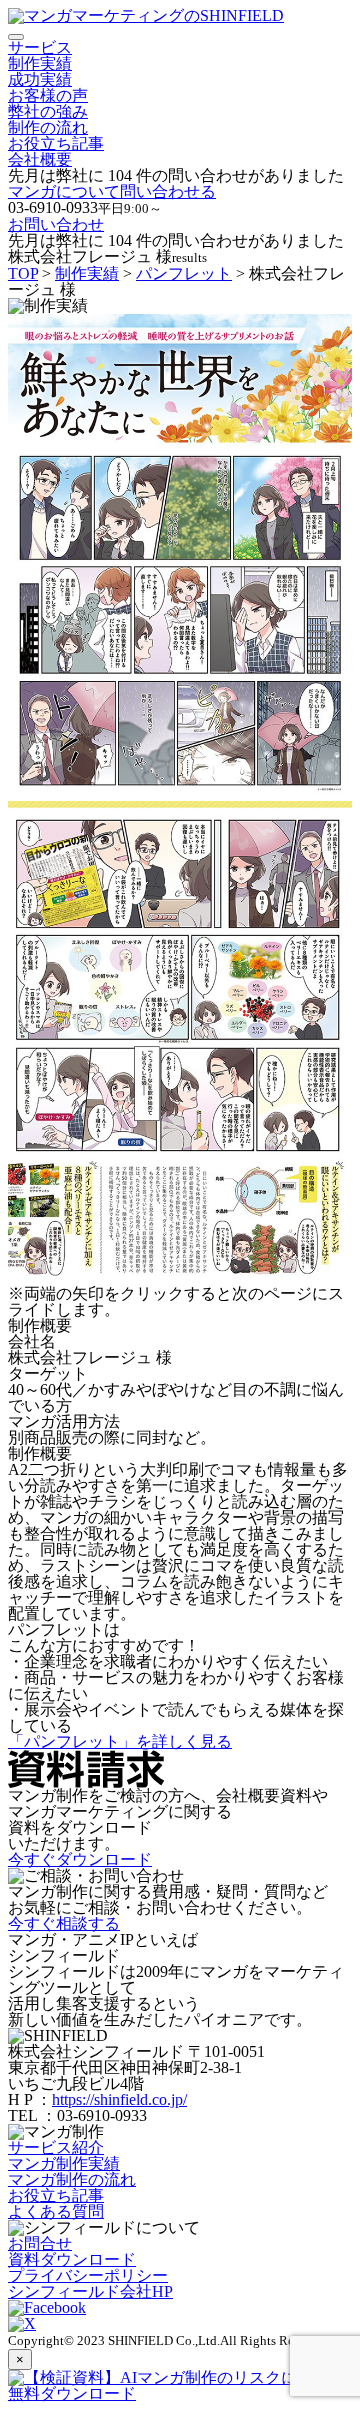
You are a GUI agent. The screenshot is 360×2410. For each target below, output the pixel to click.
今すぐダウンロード (80, 1859)
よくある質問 (56, 2211)
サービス (40, 47)
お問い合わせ (56, 224)
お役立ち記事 (56, 143)
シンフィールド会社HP (90, 2291)
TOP (23, 273)
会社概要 (40, 159)
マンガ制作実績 (64, 2163)
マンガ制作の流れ (72, 2179)
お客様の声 (48, 95)
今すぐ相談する (64, 1923)
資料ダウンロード (72, 2259)
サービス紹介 (56, 2147)
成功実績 (40, 79)
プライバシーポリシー (88, 2275)
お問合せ (40, 2243)
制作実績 (40, 63)
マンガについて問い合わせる (112, 191)
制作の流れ (48, 127)
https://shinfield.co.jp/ (119, 2099)
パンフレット (184, 273)
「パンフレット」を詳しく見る (120, 1741)
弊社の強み (48, 111)
